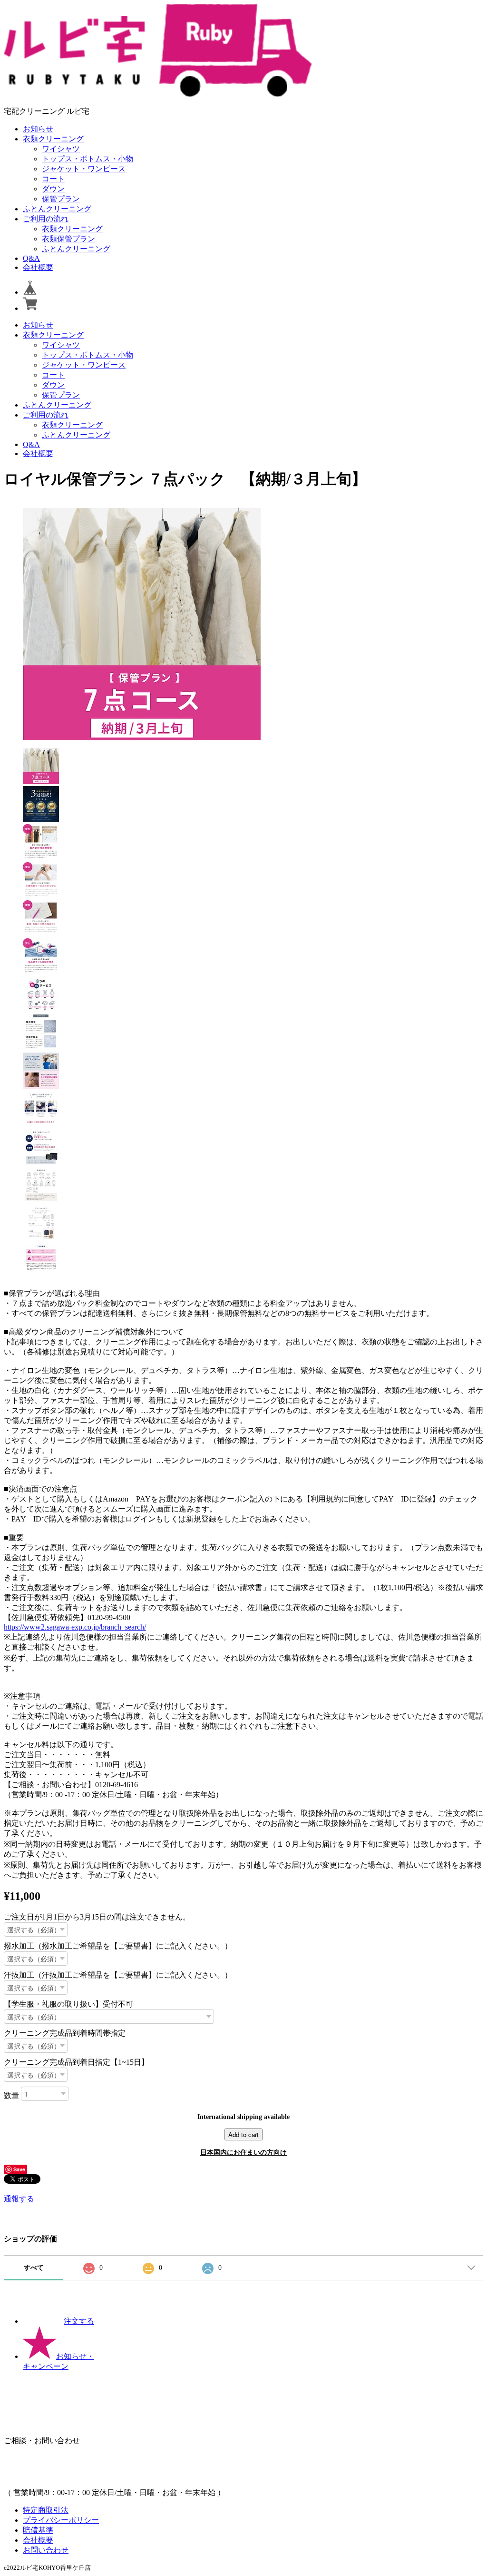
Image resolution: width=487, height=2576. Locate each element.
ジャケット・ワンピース (84, 169)
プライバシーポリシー (61, 2520)
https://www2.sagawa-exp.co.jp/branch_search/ (75, 1627)
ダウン (53, 189)
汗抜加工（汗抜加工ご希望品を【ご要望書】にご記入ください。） (118, 1975)
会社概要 (38, 267)
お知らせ (38, 129)
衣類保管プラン (68, 239)
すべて (34, 2268)
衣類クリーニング (53, 139)
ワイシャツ (61, 149)
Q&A (31, 258)
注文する (79, 2321)
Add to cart (243, 2134)
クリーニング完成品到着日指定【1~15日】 (76, 2062)
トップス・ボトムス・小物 (88, 159)
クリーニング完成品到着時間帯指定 (65, 2033)
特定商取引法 (46, 2510)
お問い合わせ (46, 2550)
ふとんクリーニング (57, 209)
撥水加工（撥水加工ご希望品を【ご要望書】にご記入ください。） (118, 1946)
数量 (11, 2095)
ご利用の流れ (46, 219)
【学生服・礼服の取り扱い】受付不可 (68, 2004)
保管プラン (61, 199)
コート (53, 179)
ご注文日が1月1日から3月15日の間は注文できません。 (97, 1917)
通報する (19, 2199)
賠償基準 (38, 2530)
